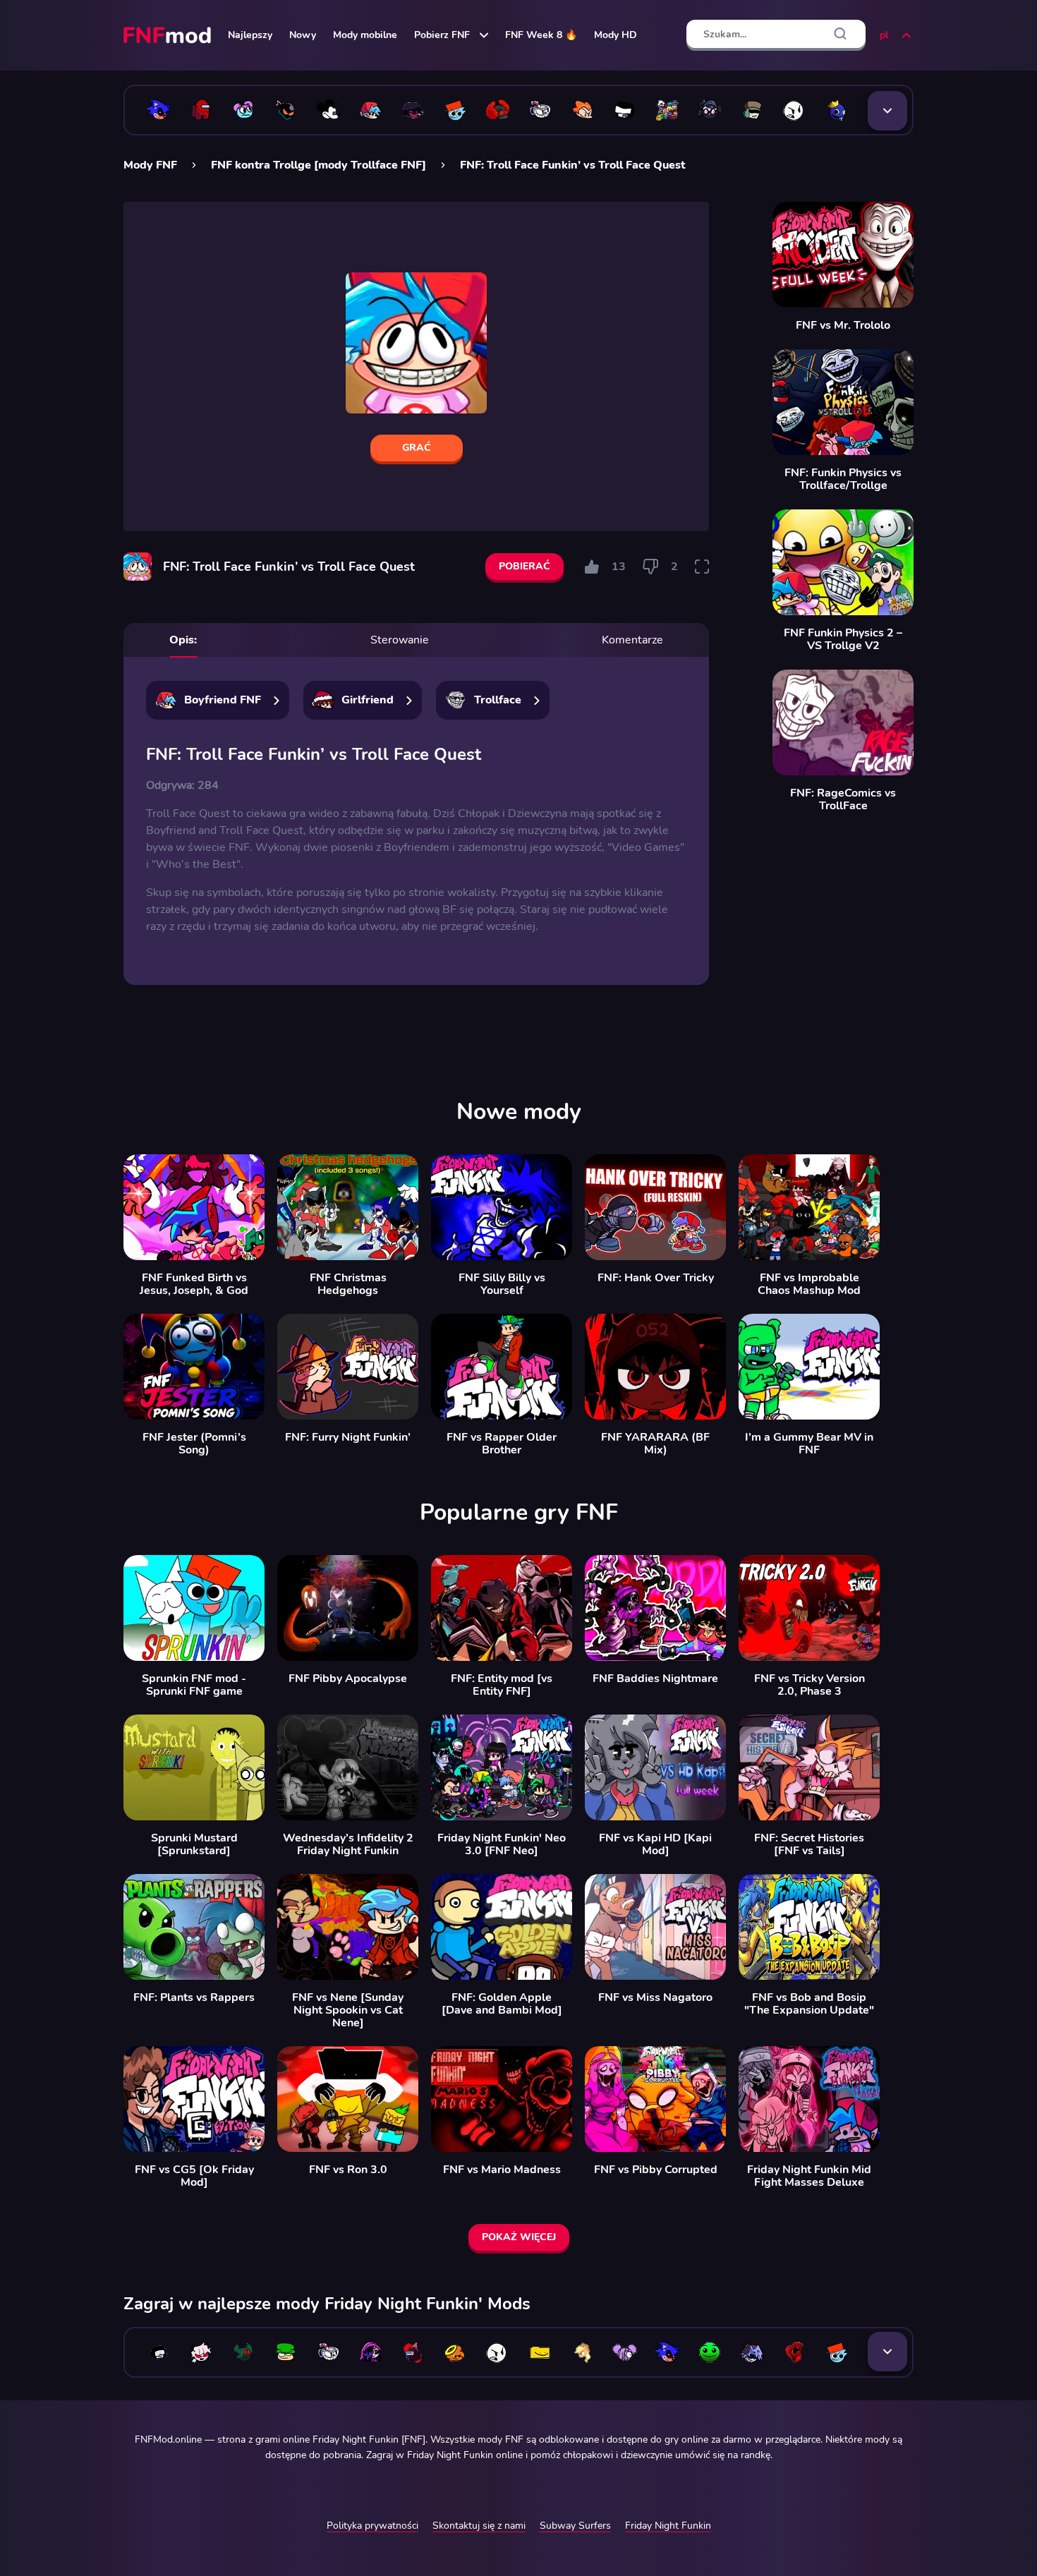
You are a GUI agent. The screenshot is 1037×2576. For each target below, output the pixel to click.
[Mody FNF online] (169, 35)
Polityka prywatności (372, 2526)
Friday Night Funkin (668, 2526)
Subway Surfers (575, 2526)
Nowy (303, 35)
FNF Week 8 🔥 (541, 35)
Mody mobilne (365, 35)
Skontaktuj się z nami (479, 2526)
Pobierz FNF (442, 35)
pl (884, 35)
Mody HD (615, 35)
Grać (417, 448)
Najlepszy (250, 35)
